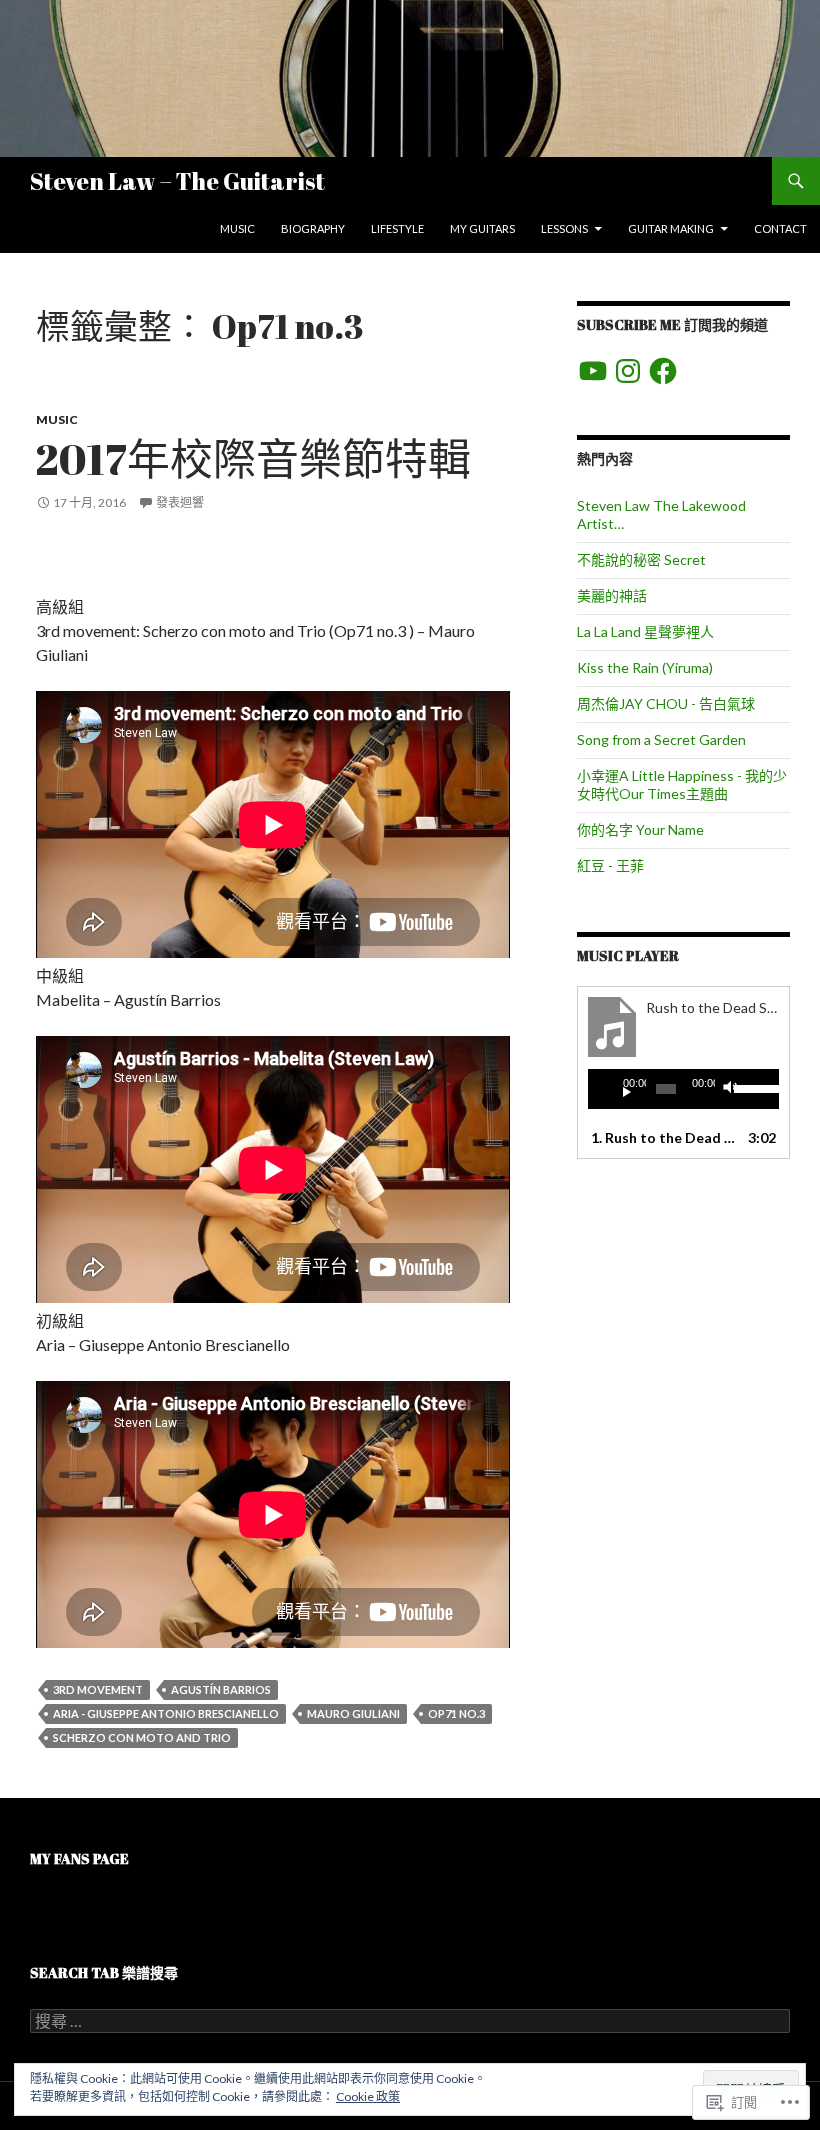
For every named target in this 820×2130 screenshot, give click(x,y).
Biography (313, 228)
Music (237, 228)
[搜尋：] (410, 2021)
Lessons (564, 228)
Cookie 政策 (368, 2096)
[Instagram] (628, 371)
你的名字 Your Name (640, 829)
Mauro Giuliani (353, 1713)
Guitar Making (671, 228)
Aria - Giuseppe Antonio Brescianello (166, 1713)
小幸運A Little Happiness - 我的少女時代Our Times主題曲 (682, 784)
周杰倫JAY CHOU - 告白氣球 (666, 703)
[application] (683, 1089)
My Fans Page (79, 1858)
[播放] (619, 1089)
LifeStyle (397, 228)
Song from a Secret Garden (661, 739)
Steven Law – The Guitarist (177, 181)
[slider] (751, 1087)
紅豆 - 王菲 (610, 865)
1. (663, 1137)
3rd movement (98, 1689)
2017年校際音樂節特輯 (253, 458)
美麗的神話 (612, 595)
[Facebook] (663, 371)
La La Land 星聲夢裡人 (645, 631)
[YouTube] (593, 371)
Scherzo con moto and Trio (142, 1737)
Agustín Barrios (221, 1689)
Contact (780, 228)
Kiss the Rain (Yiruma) (645, 667)
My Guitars (482, 228)
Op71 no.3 (456, 1713)
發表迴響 (180, 502)
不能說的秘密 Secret (641, 559)
